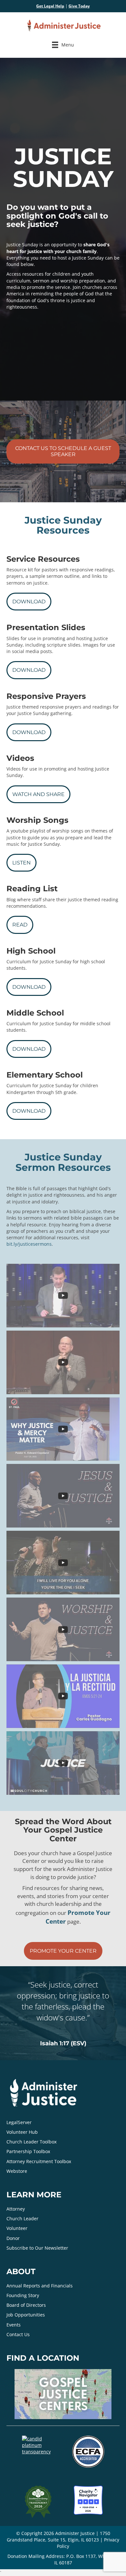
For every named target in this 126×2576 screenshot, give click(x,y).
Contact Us (18, 2334)
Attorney (16, 2209)
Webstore (17, 2171)
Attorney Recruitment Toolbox (39, 2161)
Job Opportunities (26, 2315)
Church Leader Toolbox (31, 2142)
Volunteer (17, 2228)
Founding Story (23, 2295)
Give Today (79, 6)
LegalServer (19, 2122)
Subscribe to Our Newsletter (37, 2248)
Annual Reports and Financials (40, 2286)
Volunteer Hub (22, 2132)
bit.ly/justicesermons (29, 1244)
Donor (13, 2238)
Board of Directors (26, 2305)
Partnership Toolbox (28, 2152)
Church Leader (22, 2218)
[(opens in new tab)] (88, 2451)
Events (14, 2325)
